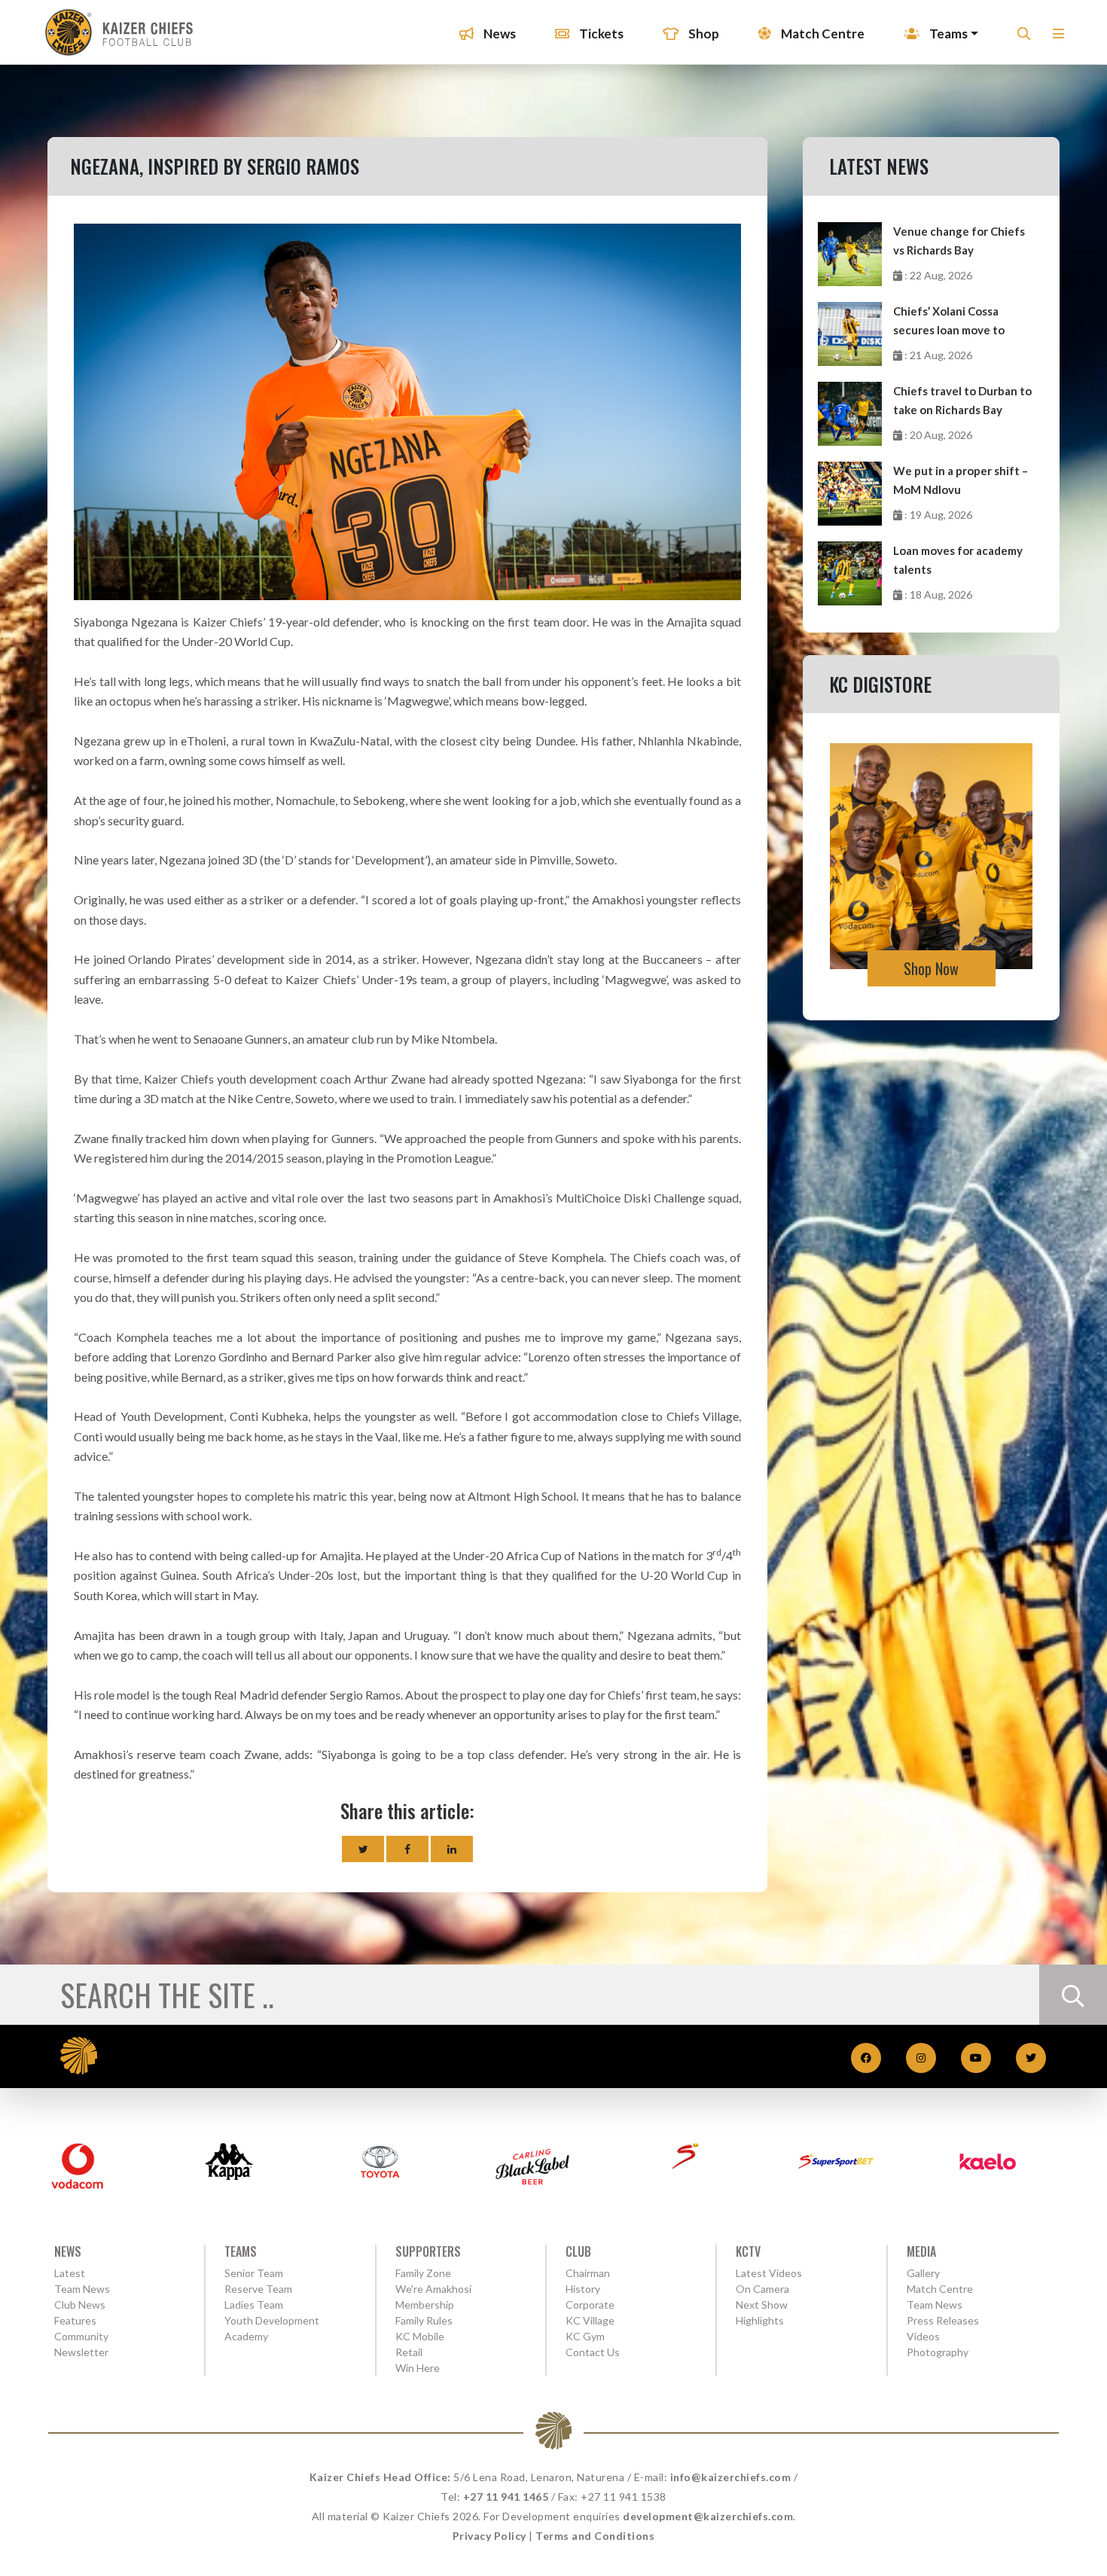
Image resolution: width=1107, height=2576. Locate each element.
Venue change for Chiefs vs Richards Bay (959, 241)
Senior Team (254, 2273)
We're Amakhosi (433, 2289)
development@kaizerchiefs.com (708, 2516)
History (583, 2289)
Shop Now (931, 968)
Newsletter (81, 2352)
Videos (923, 2336)
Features (75, 2320)
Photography (938, 2352)
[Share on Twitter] (363, 1849)
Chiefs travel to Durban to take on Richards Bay (962, 400)
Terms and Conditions (595, 2536)
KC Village (590, 2320)
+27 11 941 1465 (506, 2497)
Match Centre (822, 34)
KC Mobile (420, 2336)
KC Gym (585, 2336)
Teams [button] (947, 34)
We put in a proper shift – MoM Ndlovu (961, 480)
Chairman (588, 2273)
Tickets (600, 34)
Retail (409, 2352)
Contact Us (593, 2352)
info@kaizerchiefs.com (731, 2477)
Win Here (418, 2368)
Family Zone (423, 2273)
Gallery (923, 2273)
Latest (70, 2273)
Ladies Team (254, 2305)
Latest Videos (769, 2273)
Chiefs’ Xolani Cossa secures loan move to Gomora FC (949, 322)
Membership (425, 2305)
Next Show (762, 2305)
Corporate (590, 2305)
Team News (82, 2289)
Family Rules (424, 2320)
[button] (1058, 38)
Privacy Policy (489, 2536)
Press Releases (943, 2320)
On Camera (762, 2289)
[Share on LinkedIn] (452, 1849)
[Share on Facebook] (407, 1849)
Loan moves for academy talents (958, 560)
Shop (703, 34)
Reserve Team (258, 2289)
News (499, 34)
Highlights (760, 2320)
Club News (80, 2305)
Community (81, 2336)
